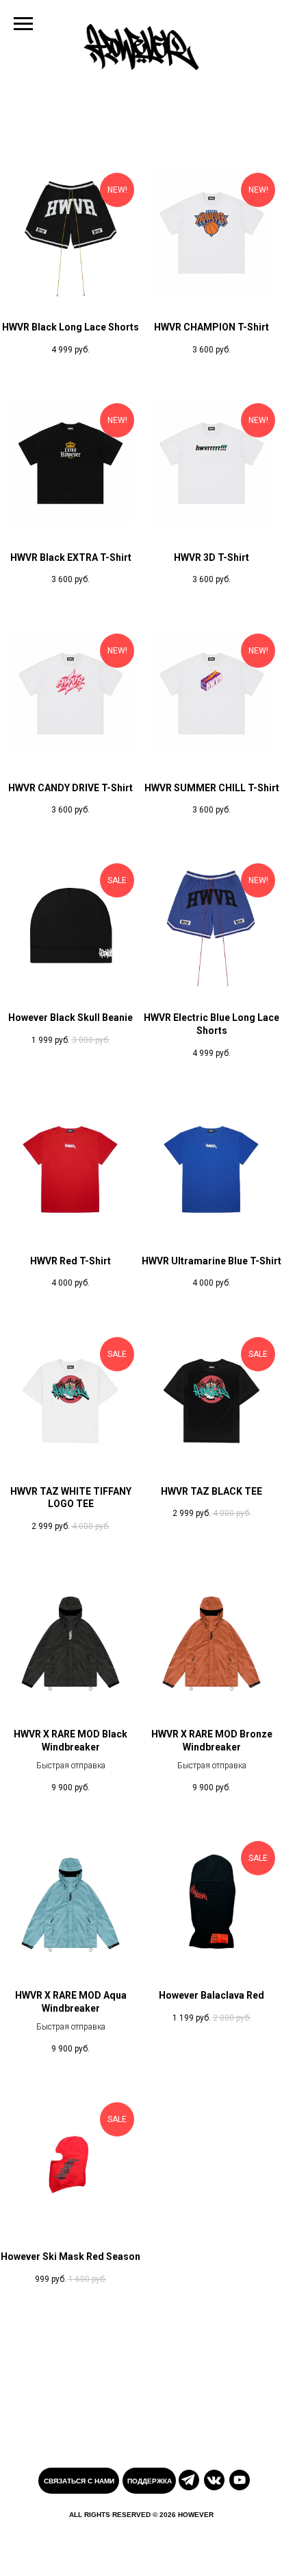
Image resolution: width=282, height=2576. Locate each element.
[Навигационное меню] (23, 24)
